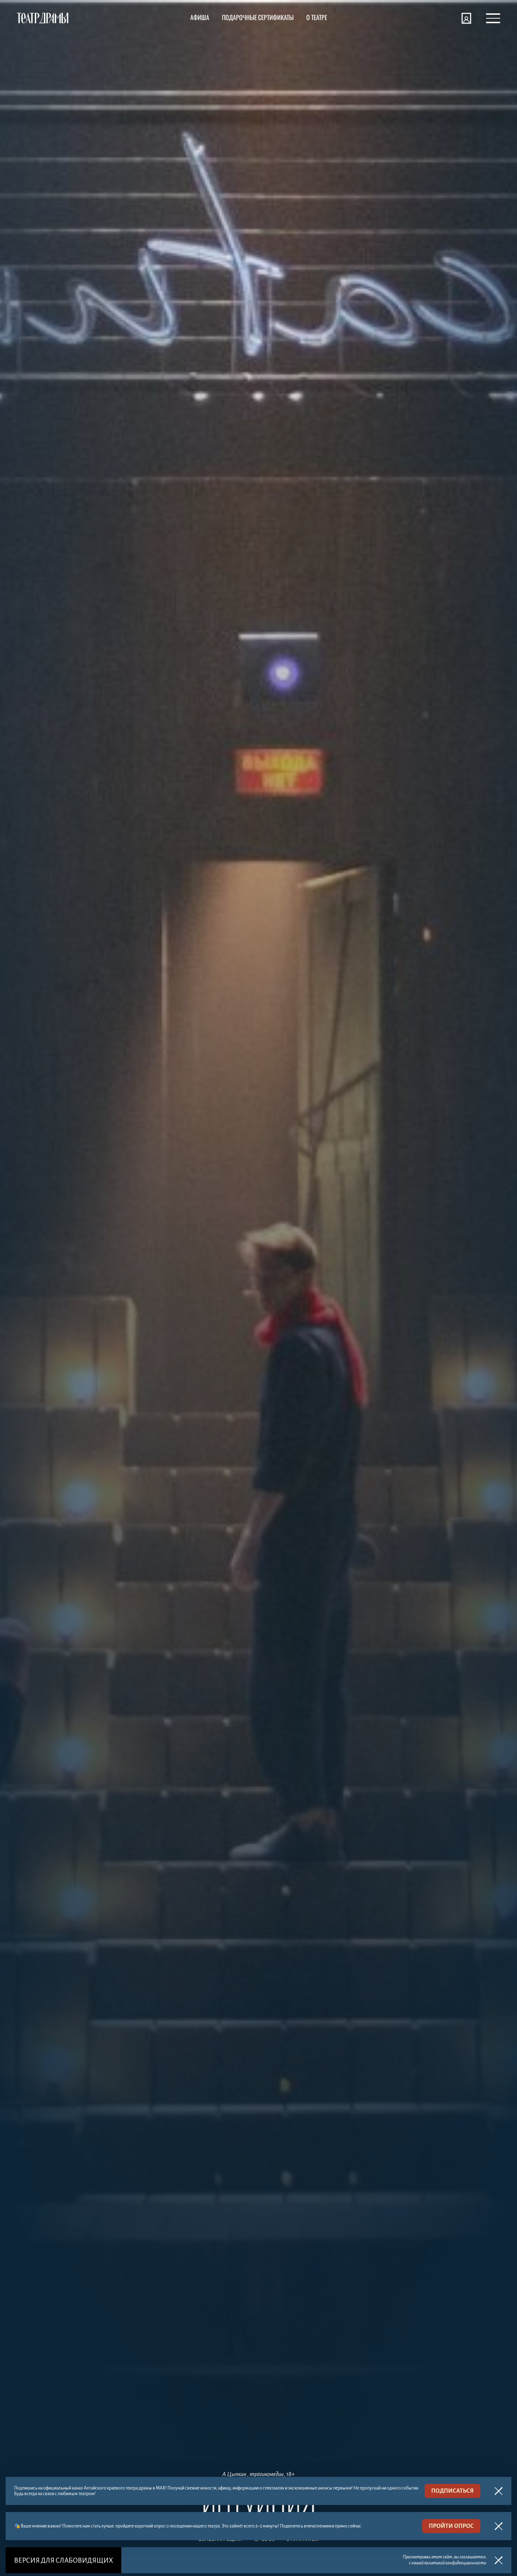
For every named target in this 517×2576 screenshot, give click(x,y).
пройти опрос (451, 2526)
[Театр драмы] (43, 18)
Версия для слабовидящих (63, 2560)
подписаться (452, 2491)
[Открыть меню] (493, 18)
